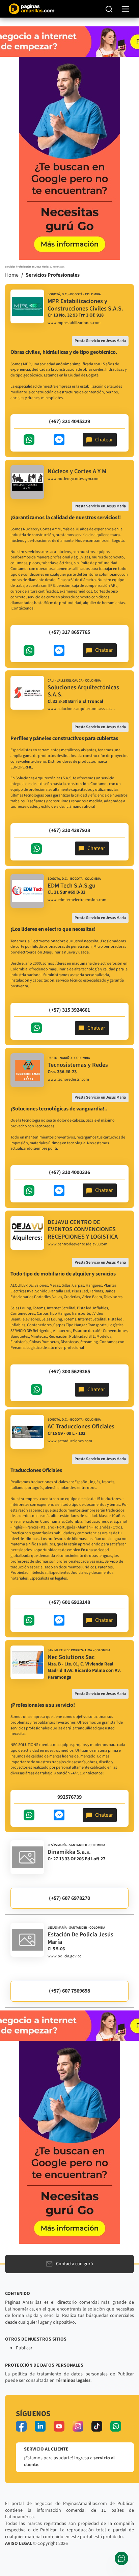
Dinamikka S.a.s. (69, 1852)
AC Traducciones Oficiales (81, 1427)
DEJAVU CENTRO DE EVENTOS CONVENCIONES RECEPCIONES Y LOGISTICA (83, 1229)
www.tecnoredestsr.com (68, 1080)
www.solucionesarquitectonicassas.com (81, 709)
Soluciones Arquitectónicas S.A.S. (83, 691)
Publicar (24, 2348)
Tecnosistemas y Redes (78, 1065)
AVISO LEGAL (19, 2544)
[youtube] (59, 2426)
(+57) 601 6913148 (69, 1602)
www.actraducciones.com (70, 1441)
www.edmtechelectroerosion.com (77, 900)
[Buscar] (109, 9)
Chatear (104, 440)
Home (12, 275)
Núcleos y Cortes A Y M (77, 471)
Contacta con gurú (75, 2264)
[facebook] (21, 2426)
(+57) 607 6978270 (69, 1898)
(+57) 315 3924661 (69, 1010)
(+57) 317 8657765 (69, 632)
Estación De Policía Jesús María (80, 1938)
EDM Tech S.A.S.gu (72, 886)
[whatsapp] (116, 2426)
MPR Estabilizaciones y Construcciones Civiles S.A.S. (85, 305)
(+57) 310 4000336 (69, 1172)
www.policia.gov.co (65, 1956)
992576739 (69, 1797)
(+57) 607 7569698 (69, 1991)
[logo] (27, 306)
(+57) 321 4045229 (69, 421)
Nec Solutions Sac (71, 1657)
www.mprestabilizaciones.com (74, 323)
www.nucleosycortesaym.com (74, 479)
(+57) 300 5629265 (69, 1372)
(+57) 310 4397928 (69, 830)
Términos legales (73, 2380)
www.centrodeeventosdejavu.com (77, 1244)
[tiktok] (97, 2426)
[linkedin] (40, 2426)
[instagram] (78, 2426)
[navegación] (125, 9)
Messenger (59, 440)
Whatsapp (29, 440)
